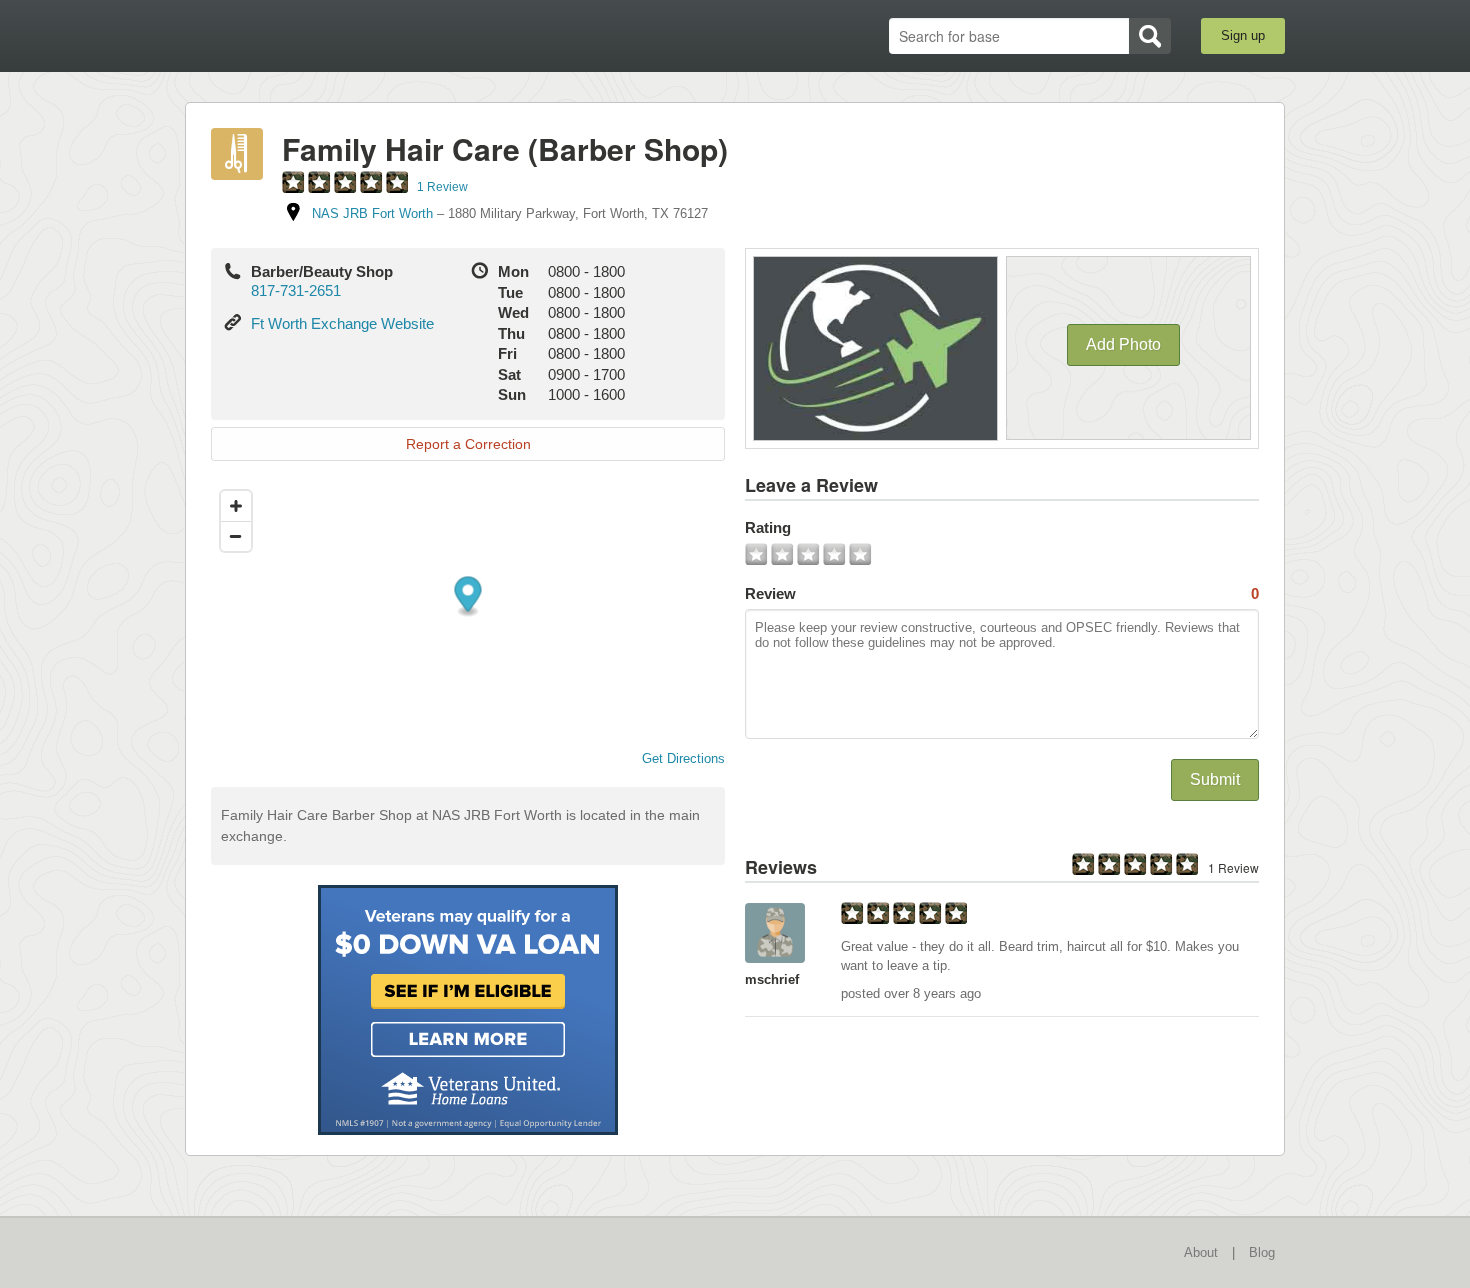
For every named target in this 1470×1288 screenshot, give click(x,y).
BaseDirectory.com (331, 35)
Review (1002, 593)
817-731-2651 (296, 290)
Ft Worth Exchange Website (342, 323)
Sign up (1243, 35)
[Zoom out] (236, 536)
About (1201, 1252)
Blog (1262, 1252)
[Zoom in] (236, 506)
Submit (1215, 779)
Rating (768, 527)
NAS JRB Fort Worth (372, 213)
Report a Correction (468, 444)
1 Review (442, 187)
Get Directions (683, 758)
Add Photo (1123, 344)
